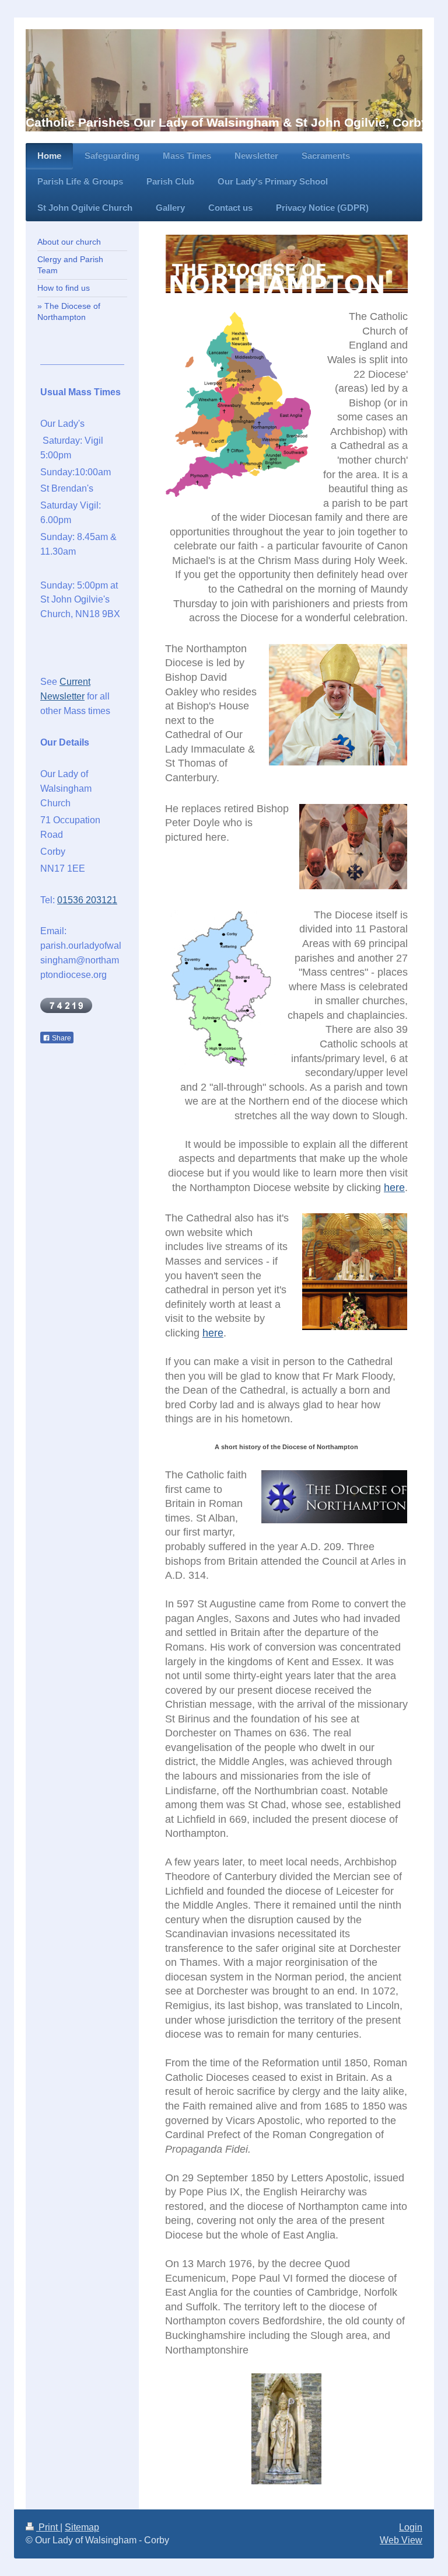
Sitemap (82, 2527)
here (394, 1188)
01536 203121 (87, 900)
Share (61, 1038)
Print (48, 2527)
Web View (401, 2540)
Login (411, 2527)
